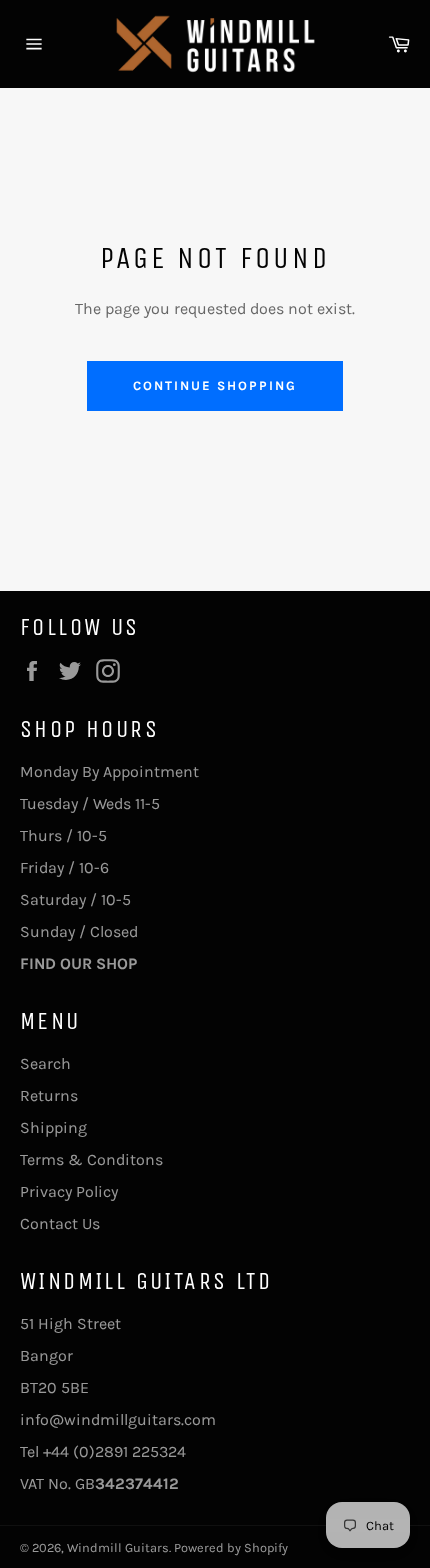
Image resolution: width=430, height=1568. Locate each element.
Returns (49, 1095)
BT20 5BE (54, 1387)
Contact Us (60, 1223)
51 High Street (70, 1323)
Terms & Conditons (91, 1159)
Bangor (46, 1355)
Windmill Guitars (118, 1547)
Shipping (53, 1127)
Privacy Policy (69, 1191)
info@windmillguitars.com (118, 1419)
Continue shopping (214, 385)
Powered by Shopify (231, 1547)
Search (45, 1063)
